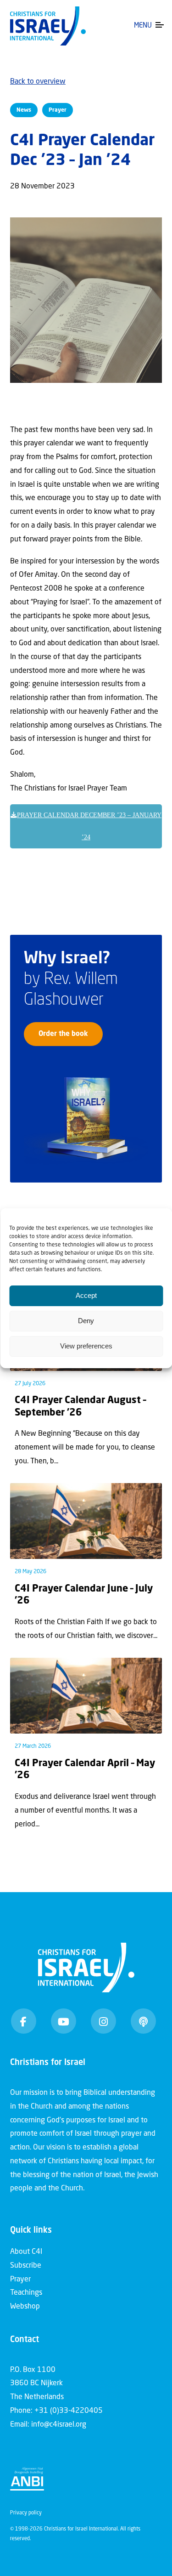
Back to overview (38, 82)
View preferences (86, 1346)
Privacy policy (26, 2513)
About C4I (26, 2252)
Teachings (26, 2293)
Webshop (25, 2307)
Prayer (20, 2280)
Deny (86, 1321)
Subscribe (26, 2266)
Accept (86, 1295)
